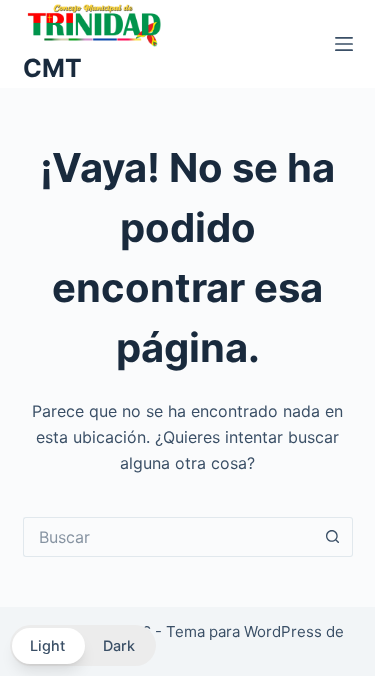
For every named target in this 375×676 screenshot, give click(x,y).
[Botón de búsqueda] (333, 537)
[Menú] (344, 44)
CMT (52, 68)
